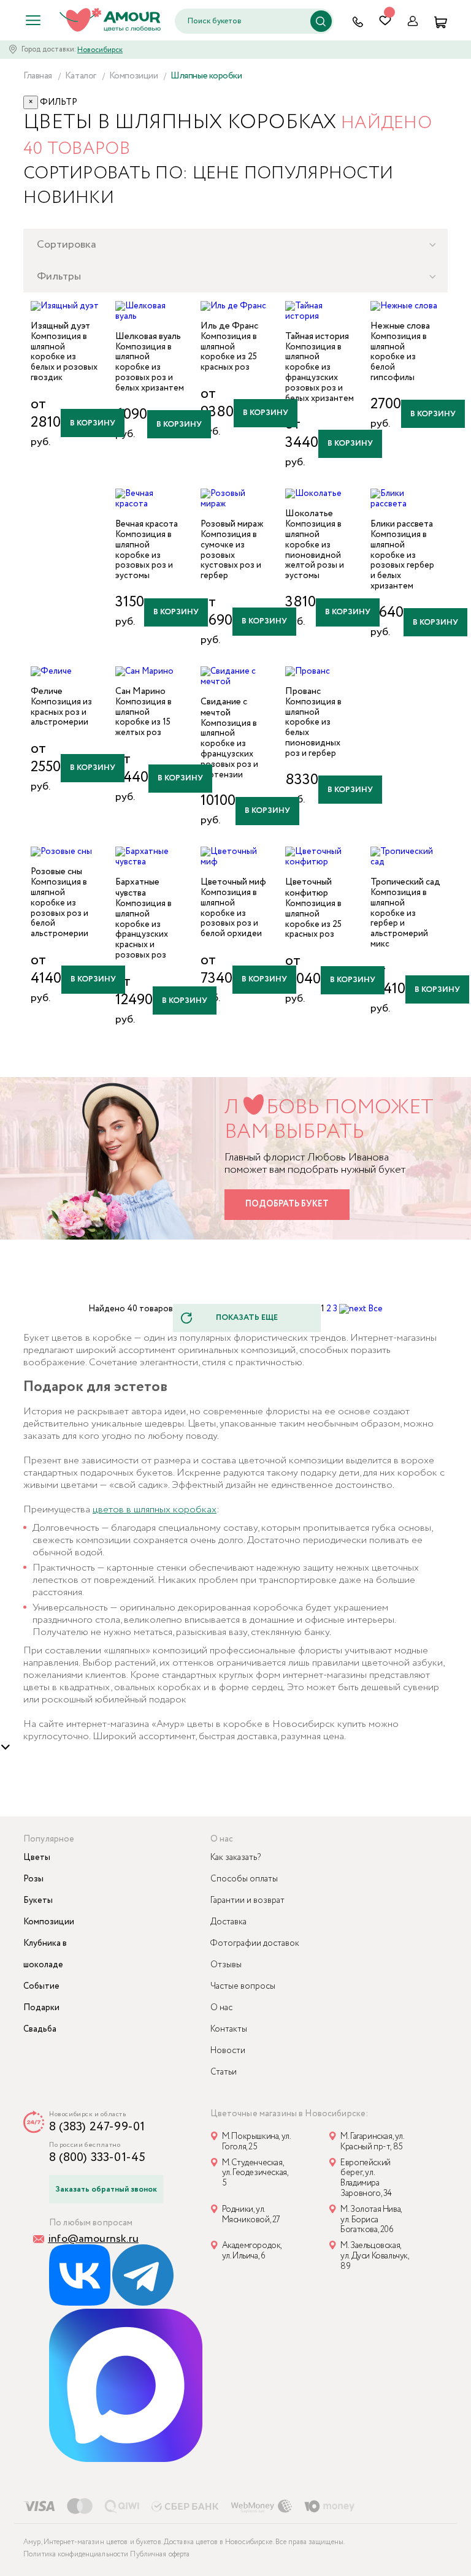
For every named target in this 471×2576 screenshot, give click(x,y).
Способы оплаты (244, 1879)
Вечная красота (147, 524)
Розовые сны (56, 872)
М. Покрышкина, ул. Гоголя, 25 (256, 2142)
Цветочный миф (233, 882)
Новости (228, 2051)
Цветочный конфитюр (308, 888)
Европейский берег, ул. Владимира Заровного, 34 (366, 2178)
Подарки (41, 2008)
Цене (216, 173)
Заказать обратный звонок (106, 2189)
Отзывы (226, 1965)
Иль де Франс (229, 326)
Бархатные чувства (137, 888)
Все (375, 1309)
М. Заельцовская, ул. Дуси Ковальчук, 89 (374, 2256)
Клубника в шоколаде (45, 1954)
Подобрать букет (287, 1204)
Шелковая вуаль (148, 337)
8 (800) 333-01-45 (97, 2158)
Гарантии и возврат (247, 1900)
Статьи (224, 2072)
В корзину (93, 423)
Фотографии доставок (255, 1943)
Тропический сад (405, 882)
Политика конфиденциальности (76, 2554)
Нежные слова (400, 326)
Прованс (303, 692)
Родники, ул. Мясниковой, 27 (251, 2215)
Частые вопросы (243, 1986)
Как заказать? (235, 1858)
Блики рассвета (402, 524)
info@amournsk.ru (93, 2239)
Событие (41, 1986)
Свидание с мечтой (224, 707)
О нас (221, 2008)
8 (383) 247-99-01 (97, 2127)
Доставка (228, 1922)
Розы (33, 1879)
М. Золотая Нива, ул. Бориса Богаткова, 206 (371, 2220)
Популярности (319, 173)
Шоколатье (309, 514)
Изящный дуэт (60, 326)
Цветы (37, 1858)
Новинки (69, 198)
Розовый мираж (232, 524)
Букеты (38, 1900)
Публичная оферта (160, 2554)
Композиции (49, 1922)
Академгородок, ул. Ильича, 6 (252, 2251)
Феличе (47, 692)
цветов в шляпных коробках (155, 1510)
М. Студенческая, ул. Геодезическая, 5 (255, 2174)
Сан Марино (140, 692)
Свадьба (40, 2029)
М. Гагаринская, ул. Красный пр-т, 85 (372, 2142)
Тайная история (317, 337)
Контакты (229, 2029)
